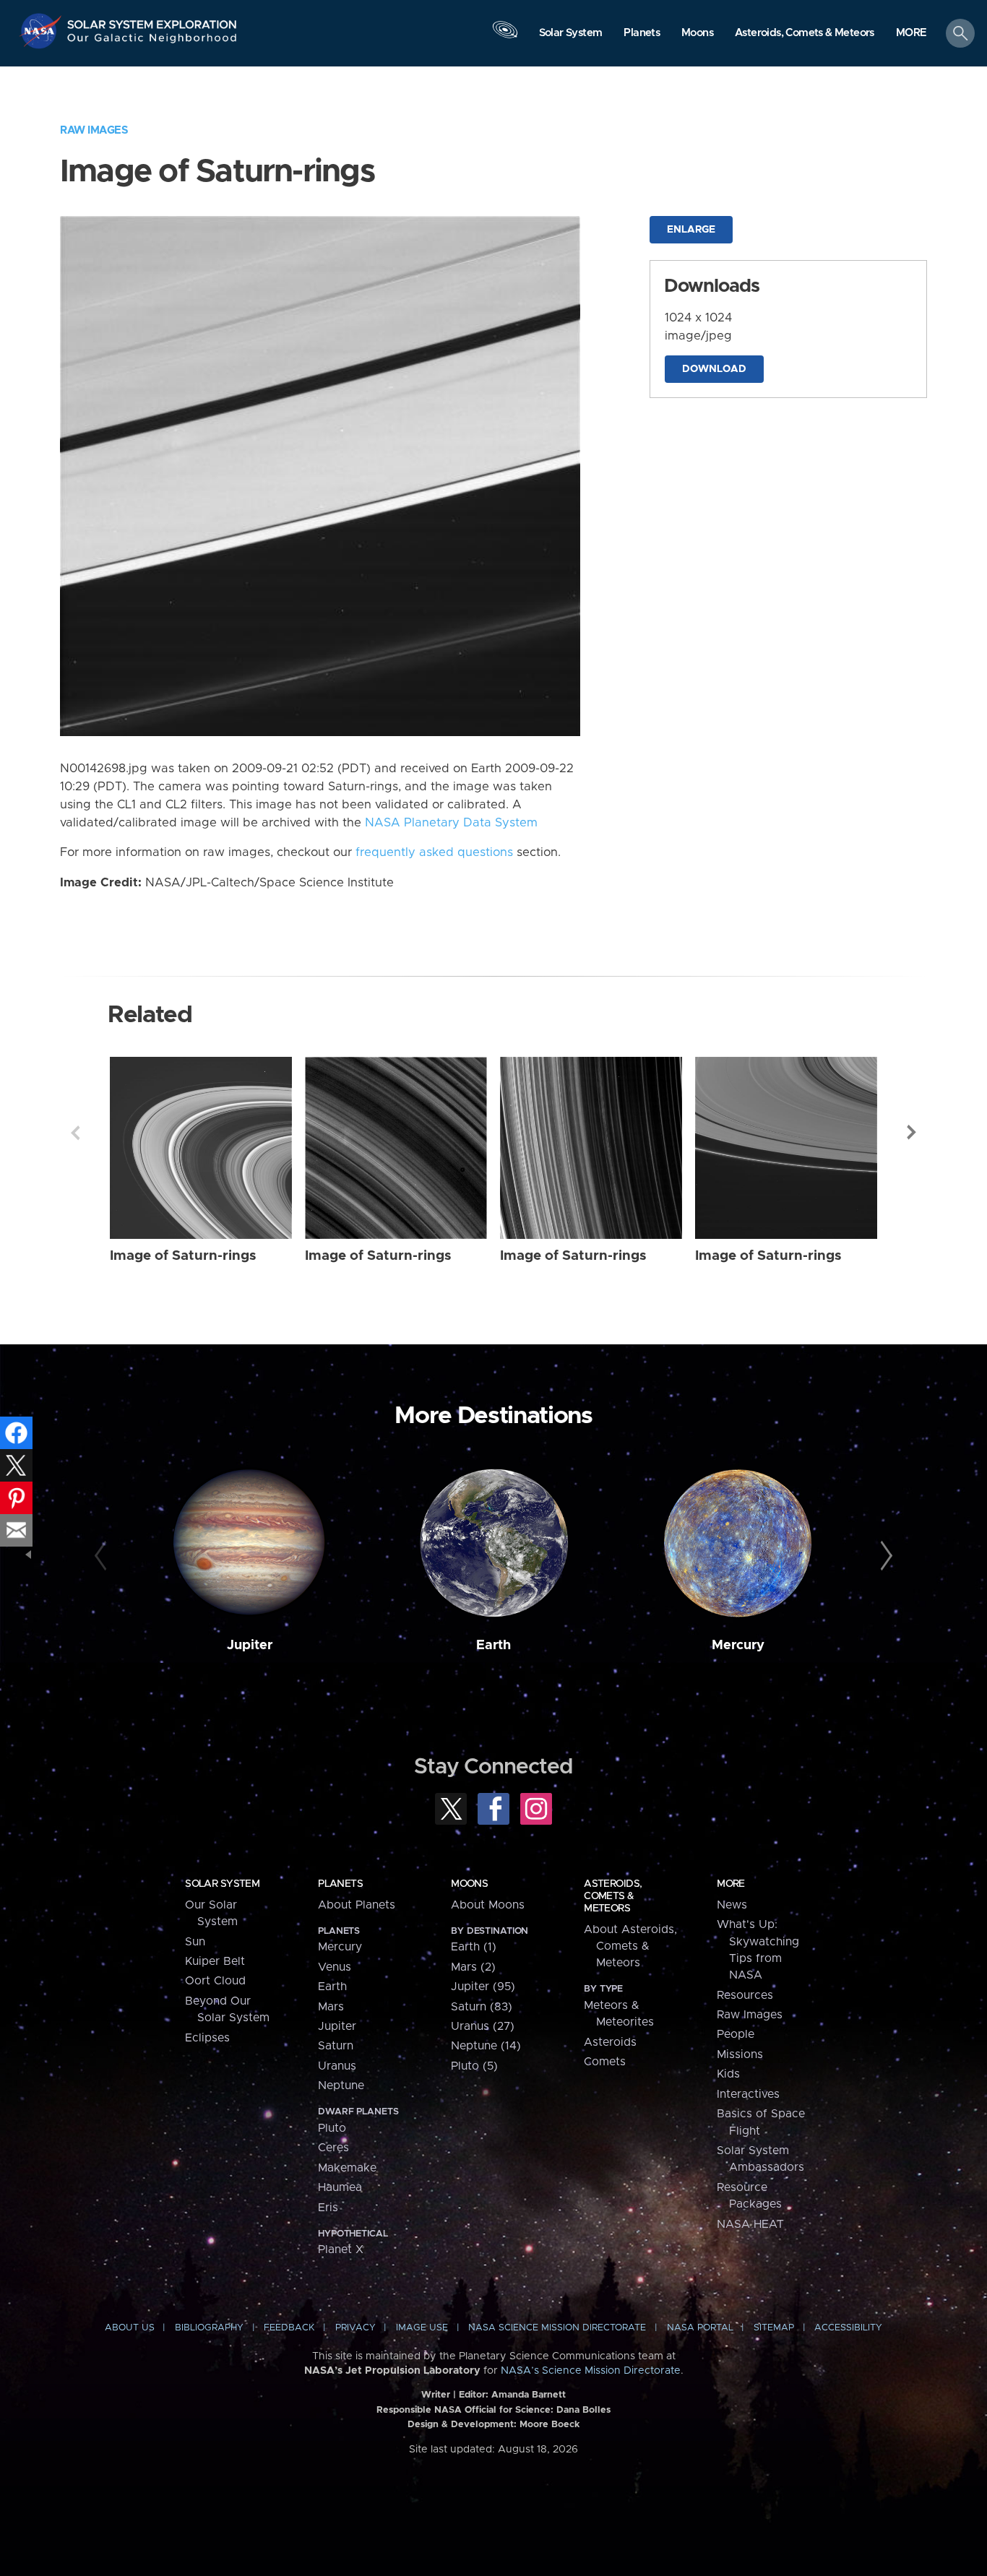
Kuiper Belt (215, 1961)
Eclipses (207, 2038)
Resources (745, 1995)
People (736, 2034)
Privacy (355, 2328)
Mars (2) (473, 1967)
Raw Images (94, 130)
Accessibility (848, 2328)
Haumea (340, 2187)
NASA (42, 31)
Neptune (341, 2086)
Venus (335, 1967)
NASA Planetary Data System (451, 823)
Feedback (289, 2328)
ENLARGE (691, 230)
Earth (493, 1645)
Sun (195, 1942)
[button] (911, 34)
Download (714, 369)
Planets (340, 1884)
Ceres (333, 2148)
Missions (740, 2054)
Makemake (347, 2168)
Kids (728, 2074)
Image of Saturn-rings (183, 1256)
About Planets (357, 1905)
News (732, 1905)
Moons (469, 1884)
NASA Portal (700, 2328)
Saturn (336, 2046)
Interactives (748, 2094)
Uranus (337, 2066)
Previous (75, 1133)
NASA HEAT (750, 2224)
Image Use (422, 2328)
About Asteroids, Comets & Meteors (630, 1946)
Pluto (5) (474, 2066)
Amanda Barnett (529, 2395)
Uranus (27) (483, 2026)
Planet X (341, 2249)
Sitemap (774, 2328)
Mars (331, 2007)
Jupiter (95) (483, 1987)
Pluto (332, 2128)
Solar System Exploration (152, 21)
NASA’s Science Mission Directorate (591, 2371)
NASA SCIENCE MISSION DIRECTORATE (557, 2328)
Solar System (222, 1884)
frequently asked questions (434, 852)
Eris (328, 2208)
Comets (605, 2062)
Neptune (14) (486, 2046)
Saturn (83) (482, 2007)
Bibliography (209, 2328)
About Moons (488, 1905)
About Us (130, 2328)
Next (912, 1133)
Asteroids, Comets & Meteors (613, 1896)
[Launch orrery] (505, 37)
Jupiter (250, 1645)
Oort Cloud (215, 1981)
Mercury (738, 1645)
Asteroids (610, 2042)
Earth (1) (474, 1947)
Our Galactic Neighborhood (152, 42)
